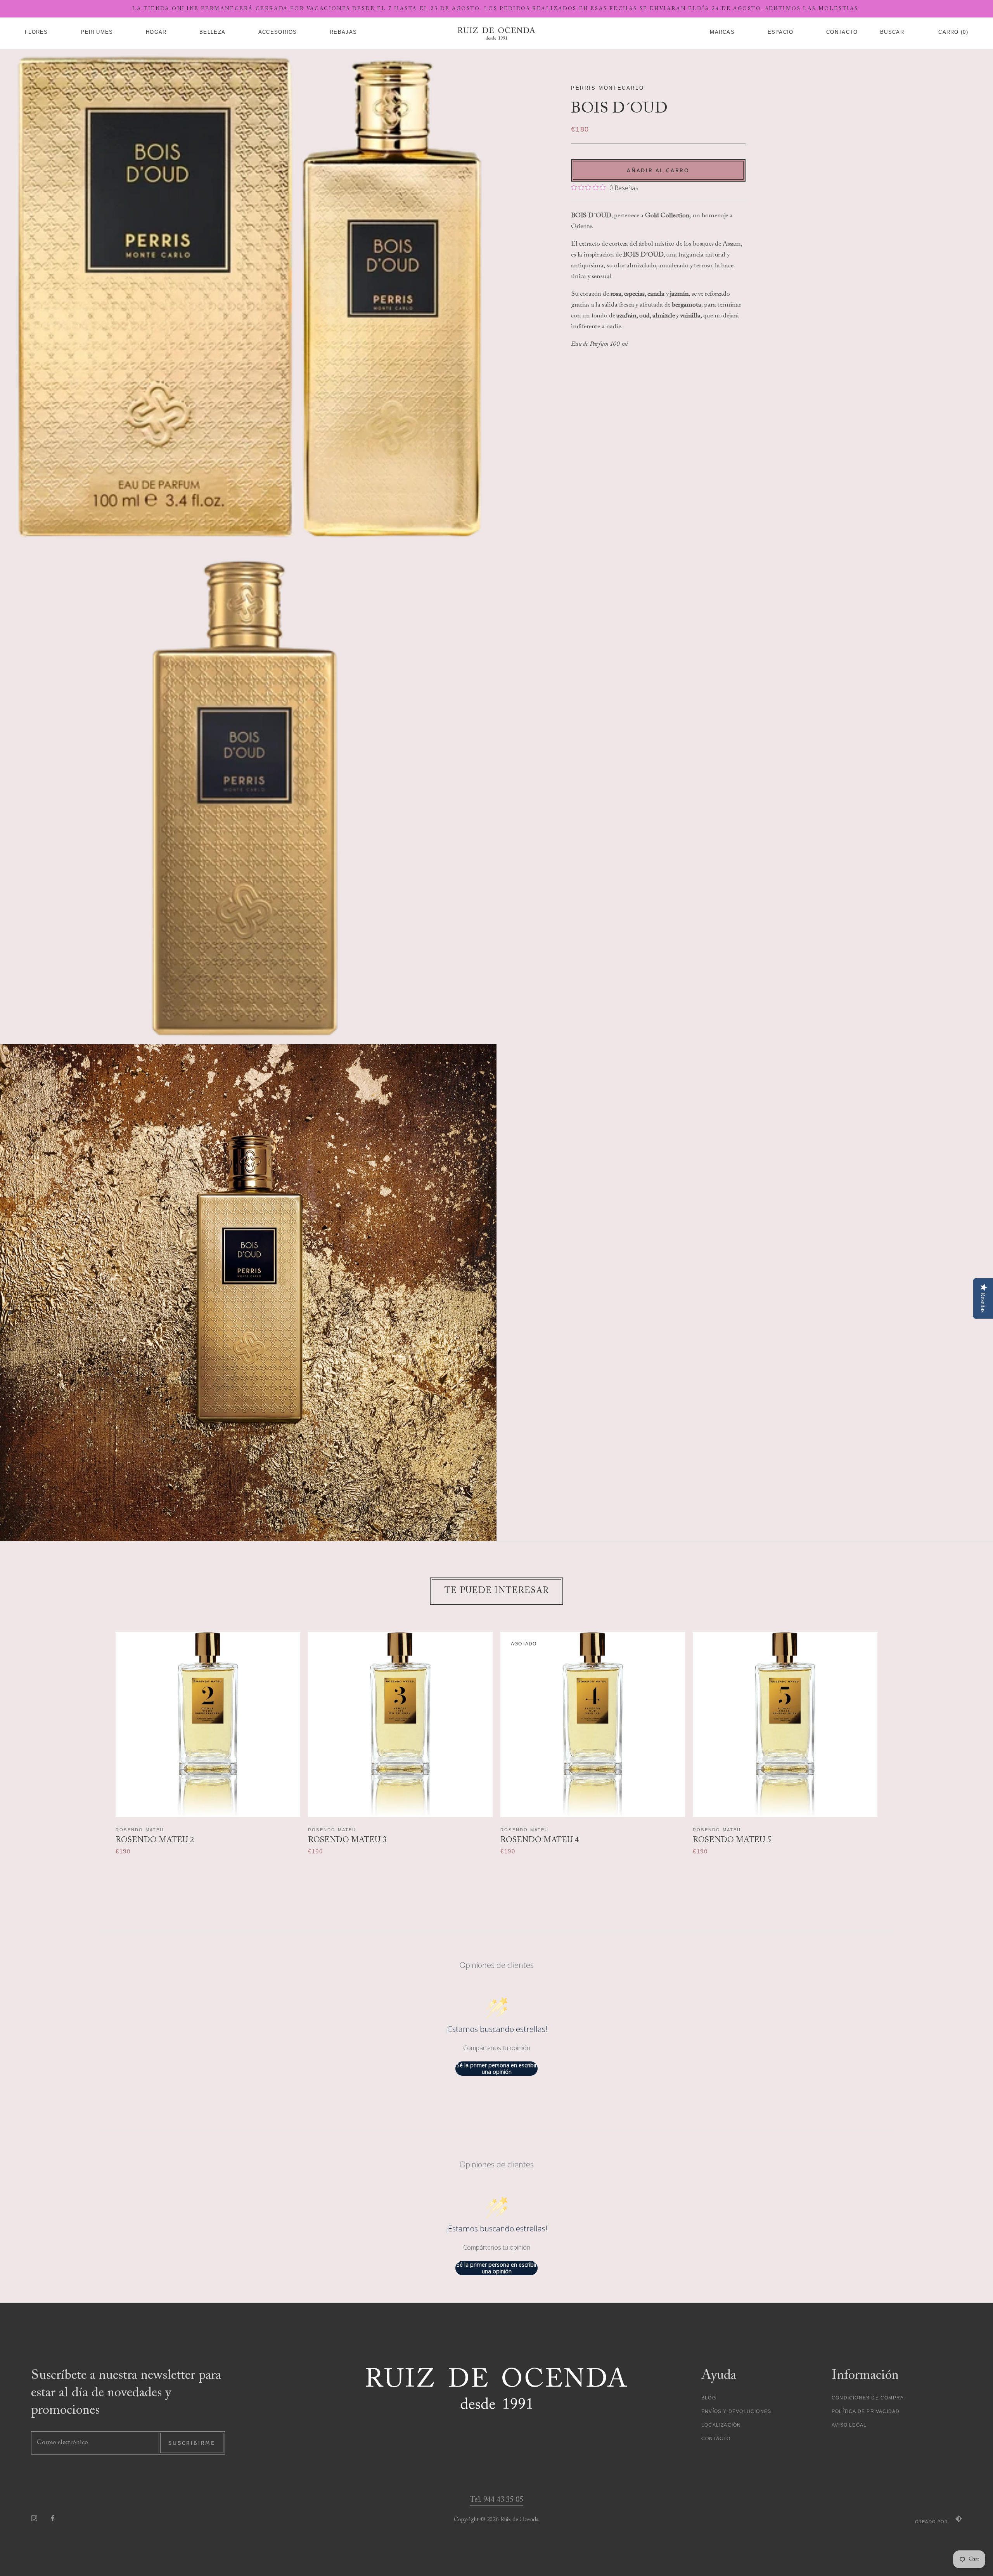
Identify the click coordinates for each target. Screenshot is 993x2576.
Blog (709, 2398)
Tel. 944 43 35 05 (496, 2500)
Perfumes (97, 32)
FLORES (36, 32)
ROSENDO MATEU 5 (732, 1840)
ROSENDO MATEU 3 (347, 1840)
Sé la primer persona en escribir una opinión (497, 2069)
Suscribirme (192, 2443)
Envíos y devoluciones (736, 2411)
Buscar (892, 32)
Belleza (212, 32)
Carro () (953, 32)
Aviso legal (849, 2425)
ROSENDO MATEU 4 (540, 1840)
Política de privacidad (866, 2411)
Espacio (781, 32)
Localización (721, 2425)
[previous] (101, 1736)
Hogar (156, 32)
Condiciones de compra (868, 2398)
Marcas (722, 32)
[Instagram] (34, 2518)
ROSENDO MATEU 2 (155, 1840)
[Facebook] (53, 2518)
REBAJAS (343, 32)
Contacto (716, 2439)
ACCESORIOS (278, 32)
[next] (892, 1736)
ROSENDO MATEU (140, 1830)
